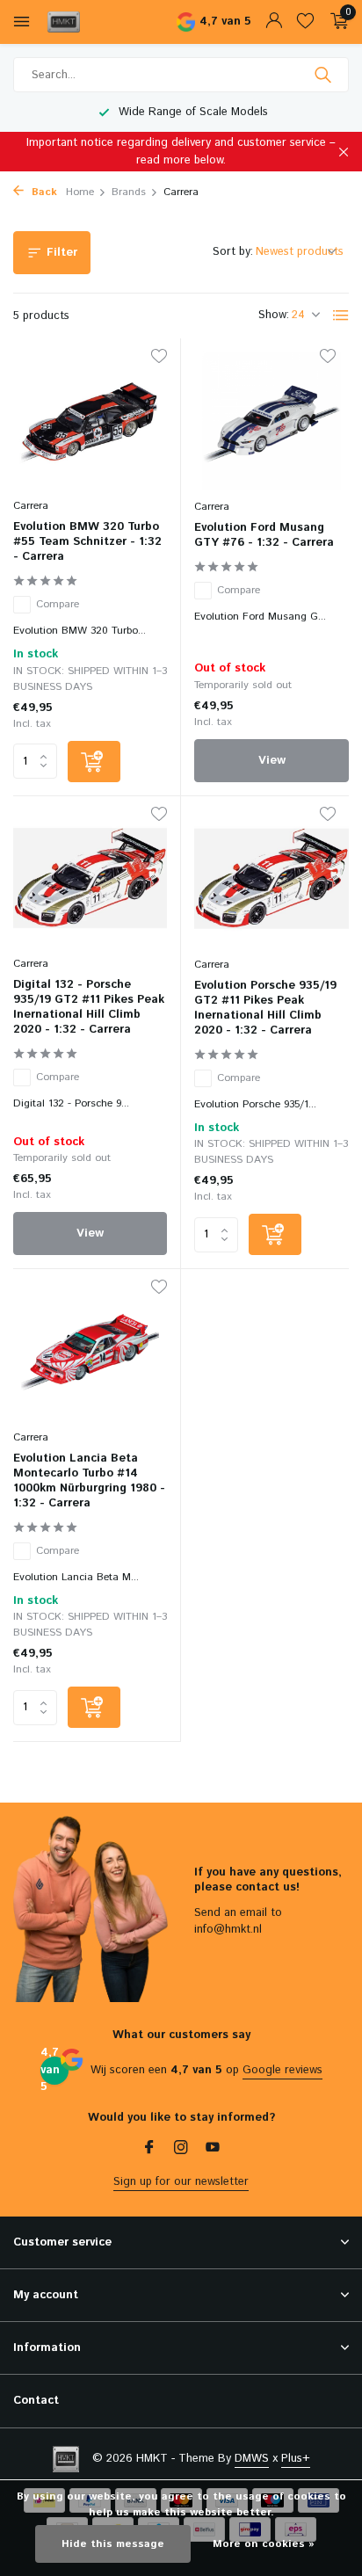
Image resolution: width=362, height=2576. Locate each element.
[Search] (325, 75)
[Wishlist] (305, 22)
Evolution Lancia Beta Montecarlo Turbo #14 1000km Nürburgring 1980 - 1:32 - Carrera (89, 1482)
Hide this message (113, 2544)
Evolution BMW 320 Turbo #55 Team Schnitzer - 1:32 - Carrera (87, 543)
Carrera (31, 506)
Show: (274, 315)
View (272, 761)
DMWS (252, 2459)
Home (80, 192)
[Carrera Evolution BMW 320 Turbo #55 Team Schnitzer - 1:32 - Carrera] (90, 421)
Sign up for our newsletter (181, 2182)
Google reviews (282, 2070)
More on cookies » (264, 2544)
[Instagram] (181, 2150)
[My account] (274, 22)
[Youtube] (213, 2150)
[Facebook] (149, 2150)
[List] (341, 316)
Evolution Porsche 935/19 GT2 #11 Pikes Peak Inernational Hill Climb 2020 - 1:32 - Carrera (265, 1009)
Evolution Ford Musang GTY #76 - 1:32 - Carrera (264, 536)
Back (43, 192)
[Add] (94, 762)
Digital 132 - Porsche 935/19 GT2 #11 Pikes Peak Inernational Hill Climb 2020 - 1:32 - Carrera (89, 1008)
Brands (129, 192)
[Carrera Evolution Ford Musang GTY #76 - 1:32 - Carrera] (271, 421)
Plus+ (296, 2459)
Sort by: (233, 252)
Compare (58, 604)
